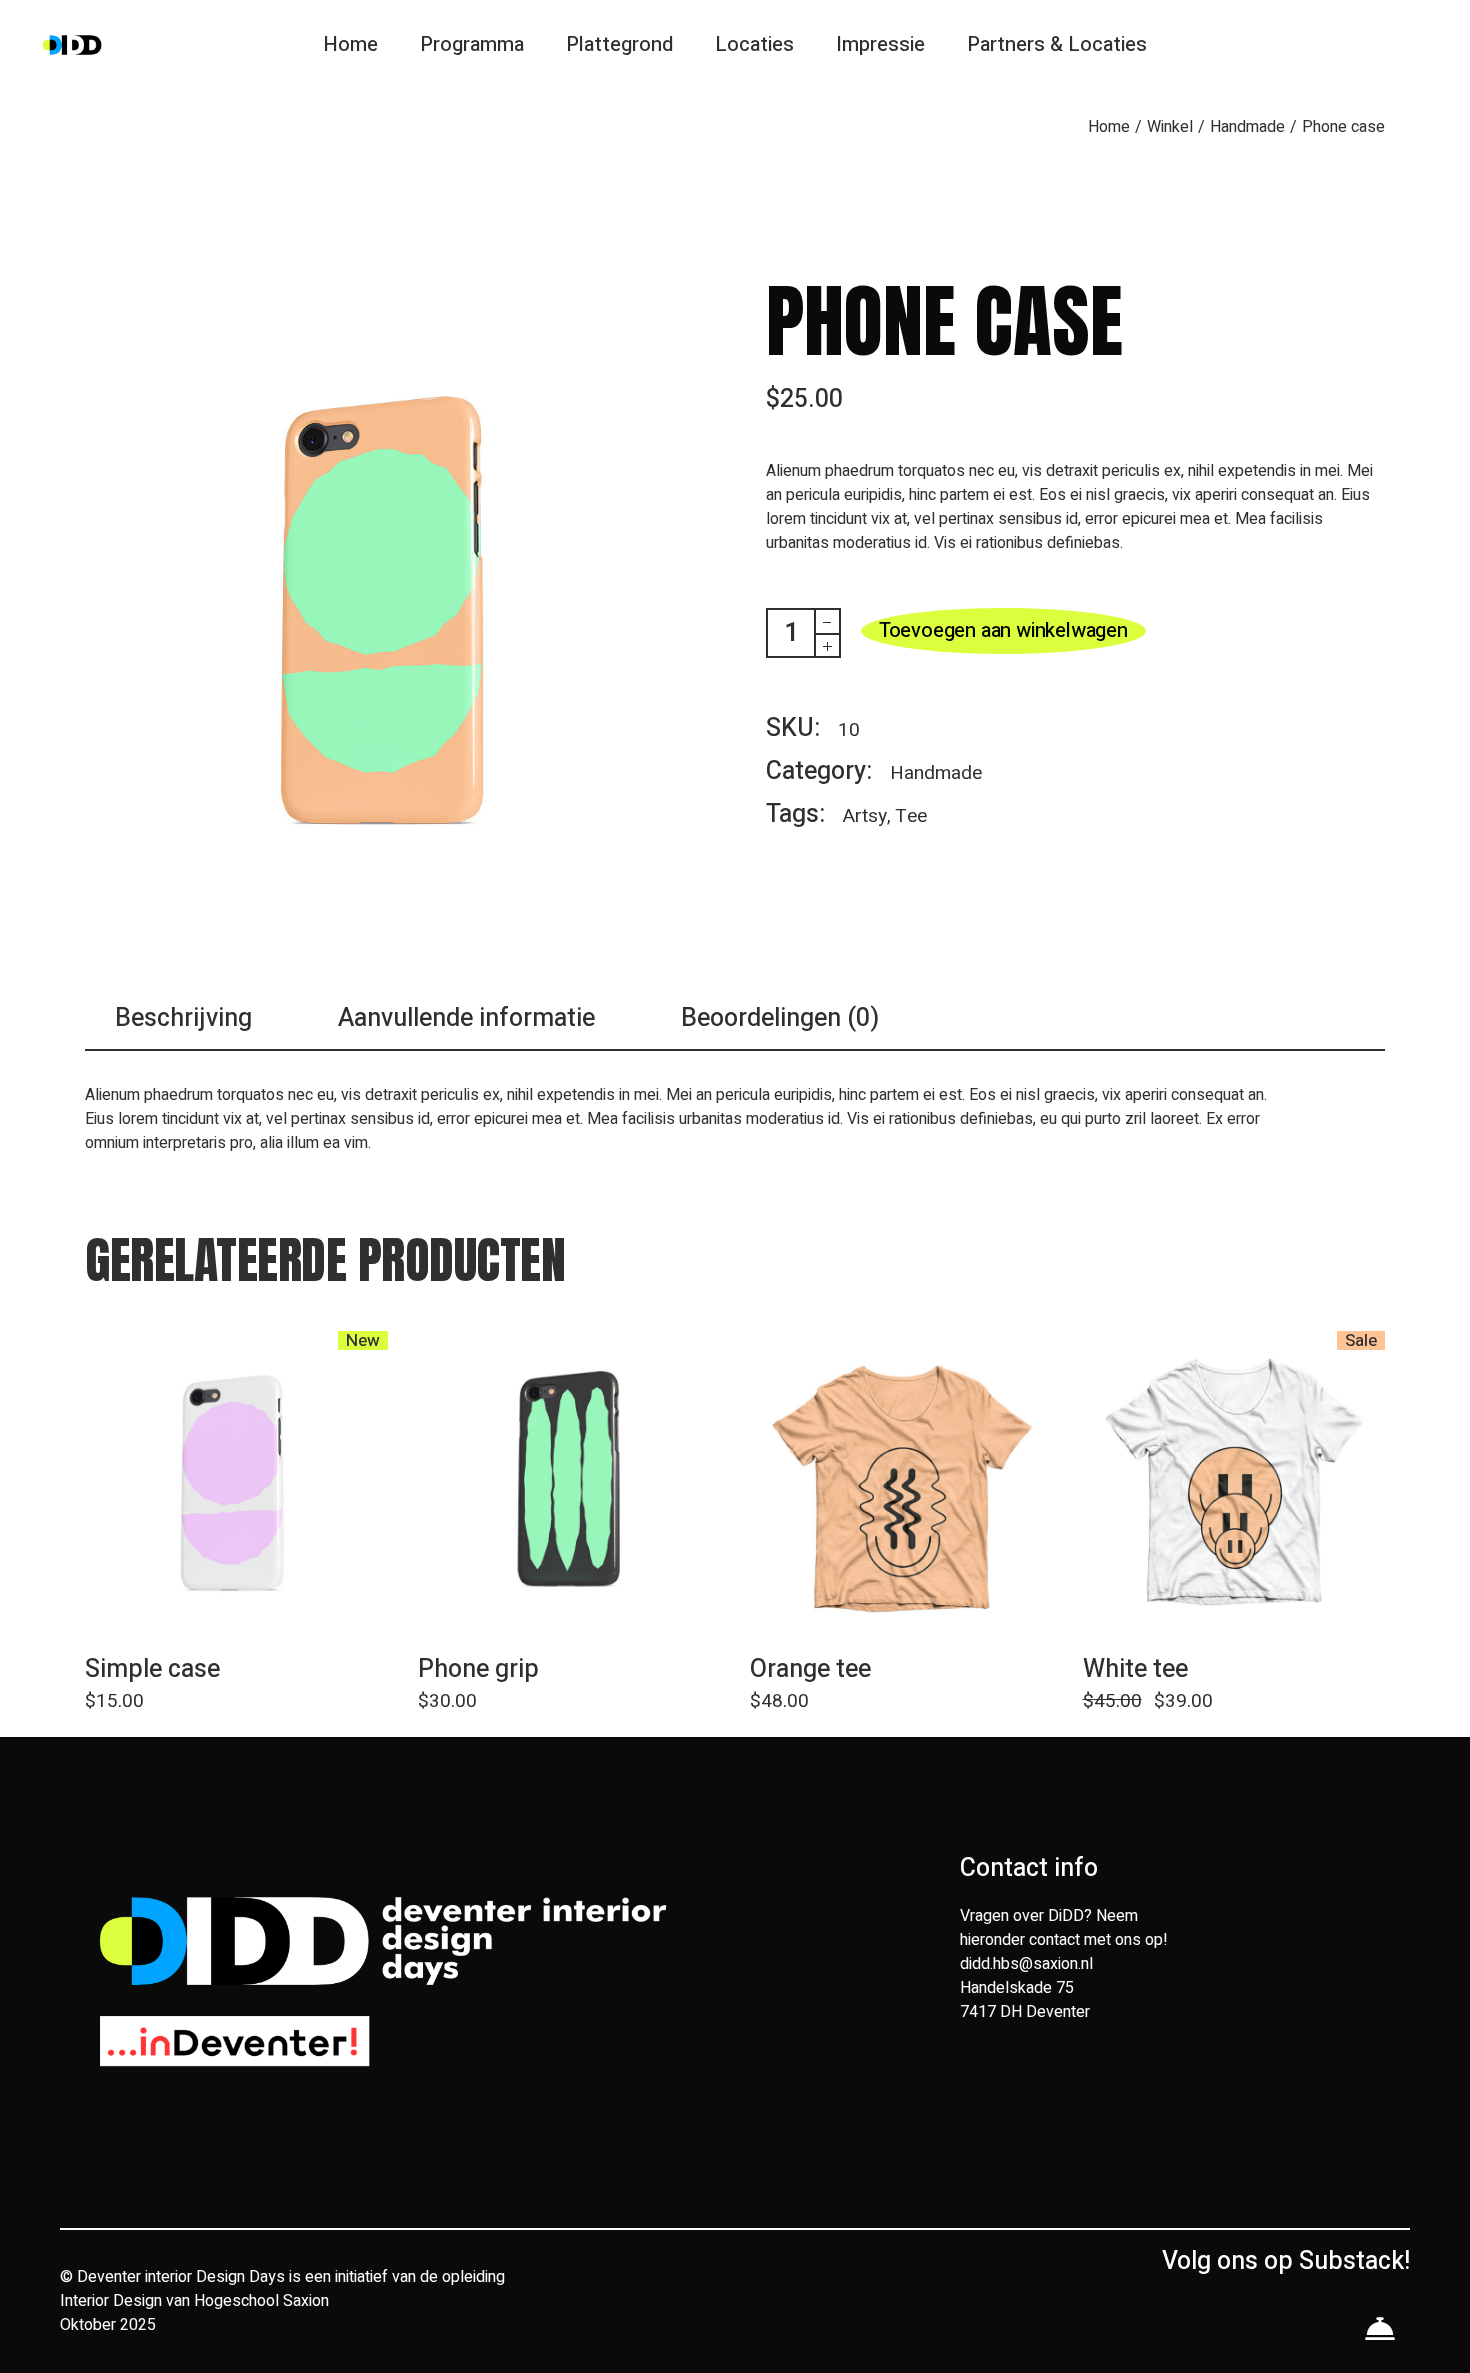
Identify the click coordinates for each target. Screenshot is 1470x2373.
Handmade (936, 773)
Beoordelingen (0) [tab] (780, 1019)
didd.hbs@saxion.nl (1026, 1964)
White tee (1135, 1669)
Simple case (152, 1669)
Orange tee (810, 1669)
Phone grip (478, 1669)
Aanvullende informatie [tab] (466, 1019)
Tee (911, 816)
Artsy (865, 816)
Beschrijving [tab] (183, 1019)
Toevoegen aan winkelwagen (1003, 630)
